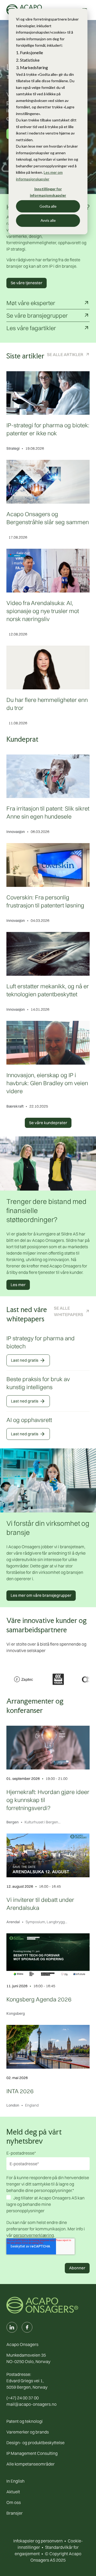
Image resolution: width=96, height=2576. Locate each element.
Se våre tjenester (27, 283)
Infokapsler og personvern (38, 2541)
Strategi (13, 448)
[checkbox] (48, 2205)
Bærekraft (15, 1106)
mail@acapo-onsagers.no (31, 2404)
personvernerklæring (34, 2235)
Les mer (18, 1285)
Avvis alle (48, 220)
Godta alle (48, 206)
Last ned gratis (28, 1360)
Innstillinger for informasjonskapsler (48, 192)
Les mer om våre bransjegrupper (41, 1595)
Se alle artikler (65, 354)
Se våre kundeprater (48, 1123)
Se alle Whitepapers (69, 1311)
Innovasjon (16, 832)
